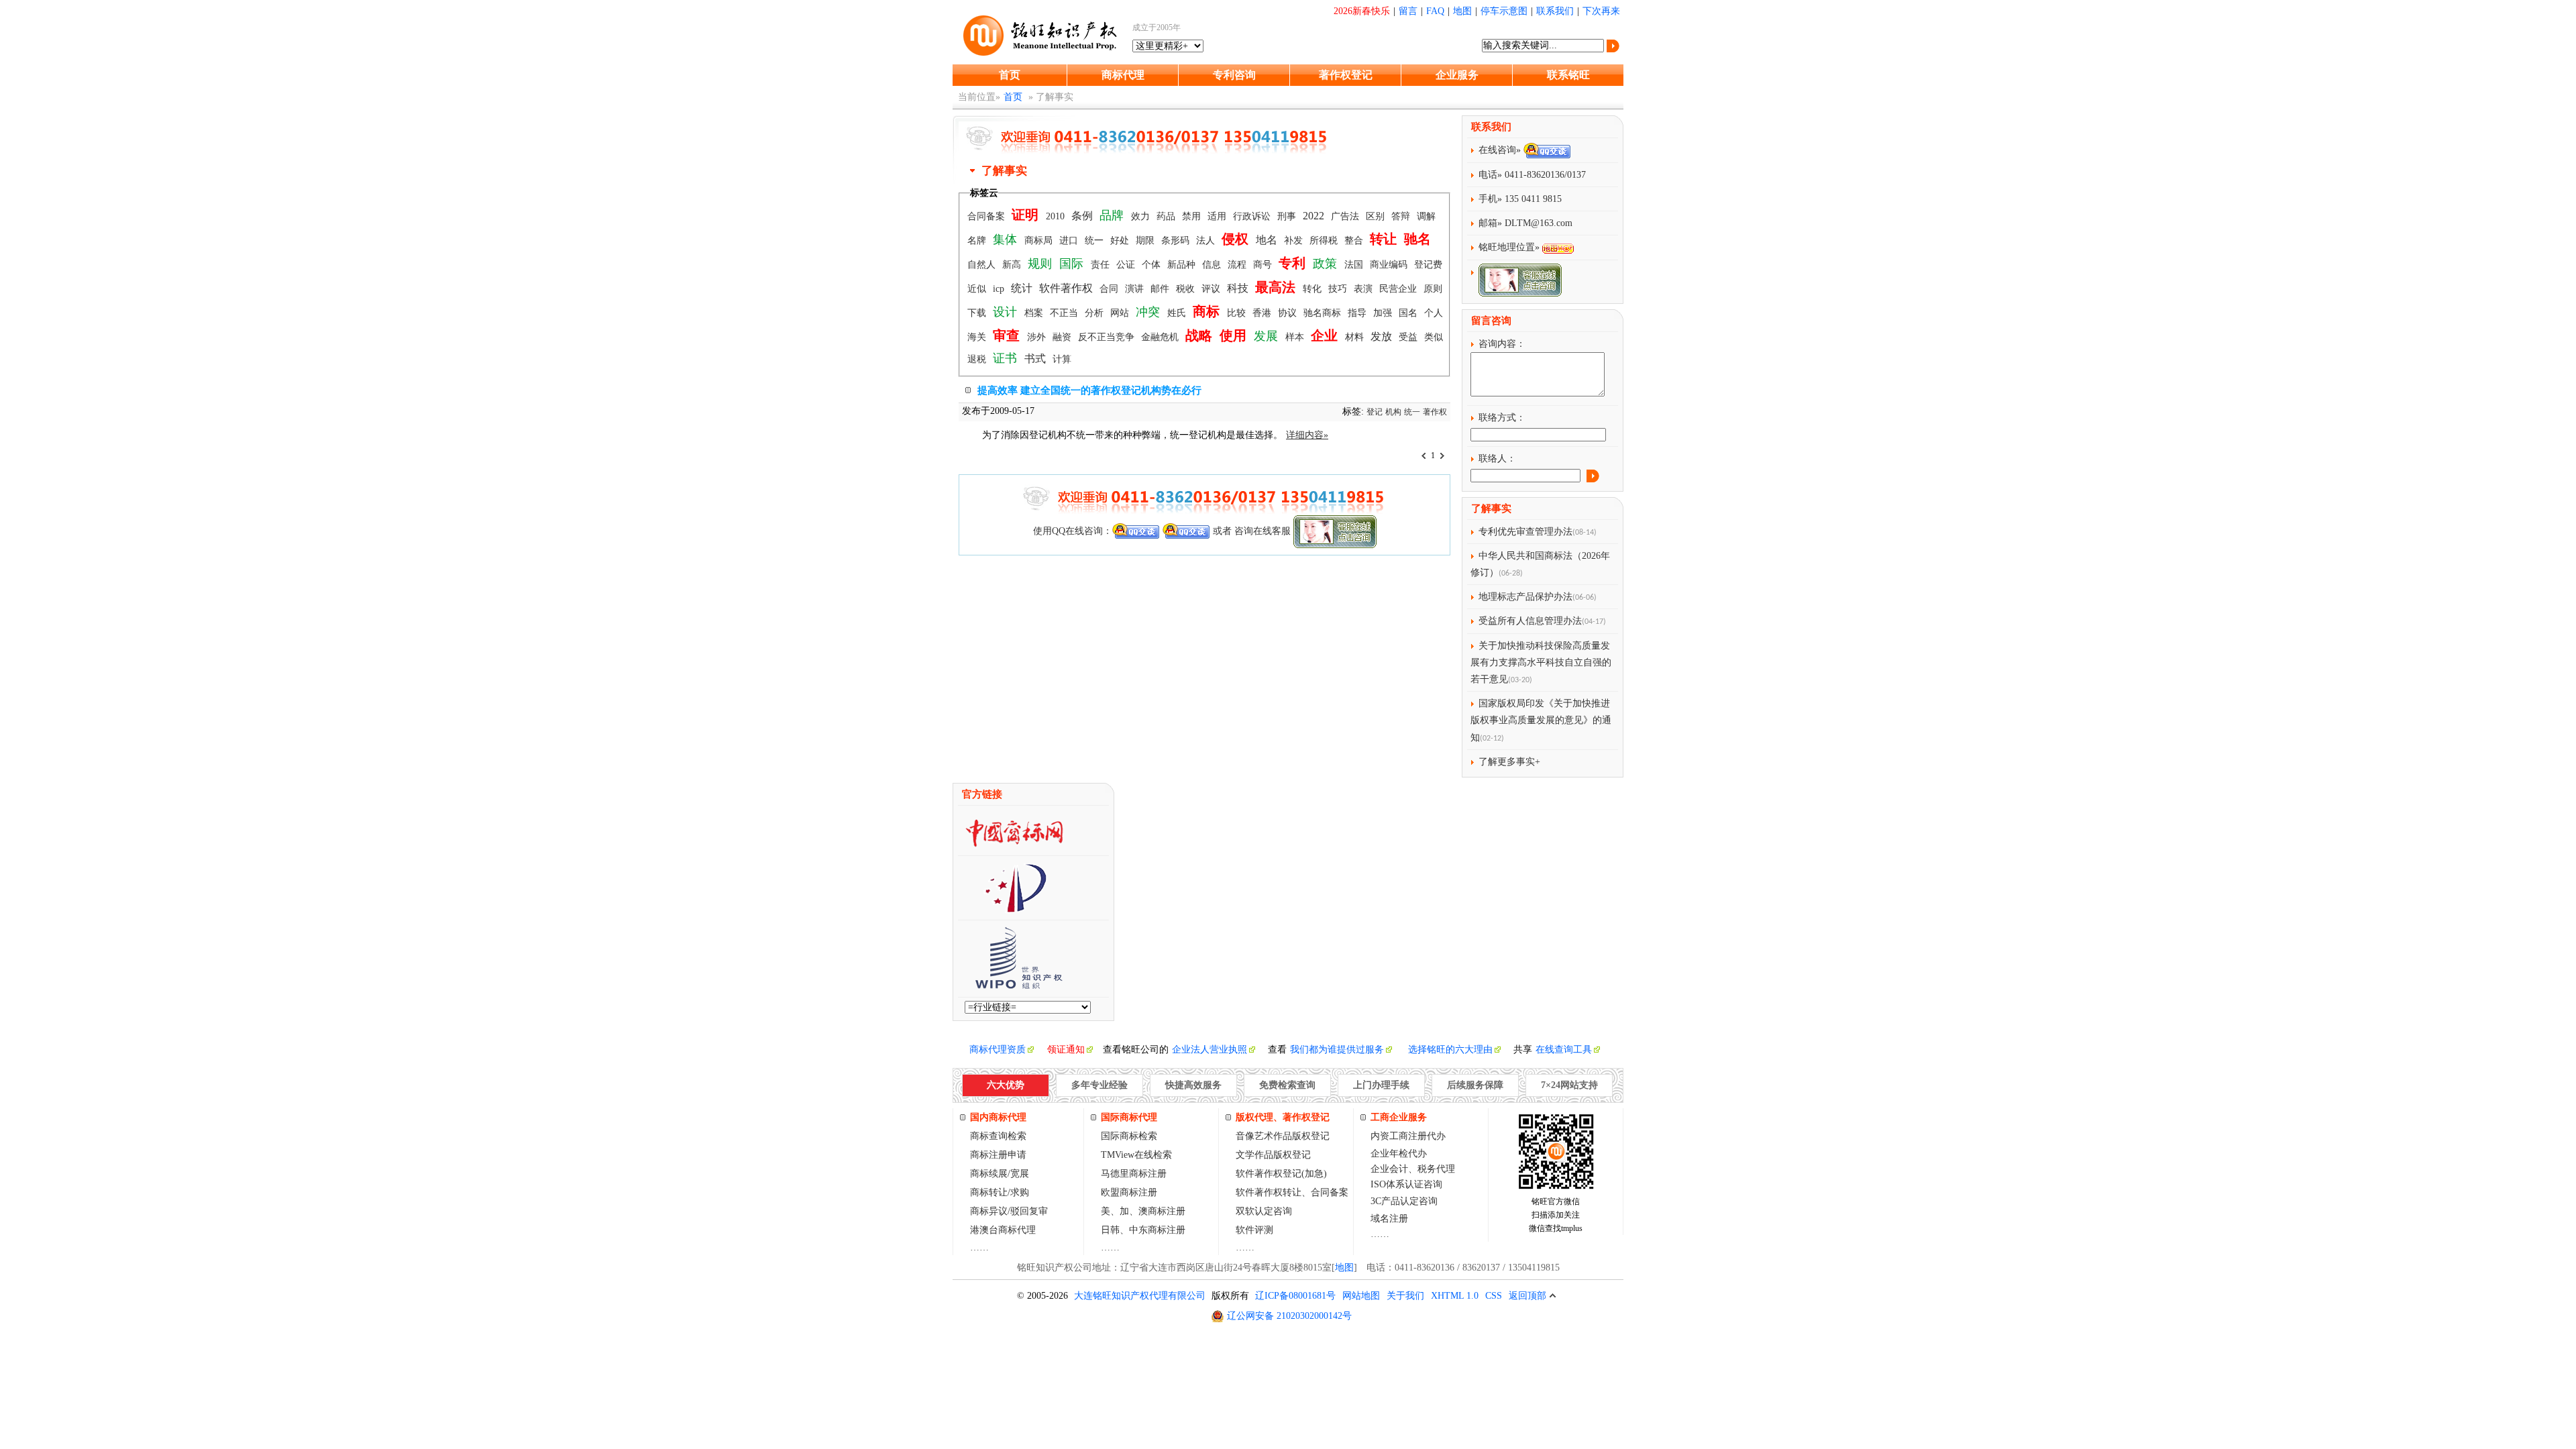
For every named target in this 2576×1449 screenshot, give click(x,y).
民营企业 (1399, 289)
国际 (1073, 264)
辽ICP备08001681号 (1295, 1296)
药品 (1167, 216)
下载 (978, 313)
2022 (1315, 216)
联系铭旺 (1568, 75)
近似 (978, 289)
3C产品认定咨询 (1404, 1201)
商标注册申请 (998, 1155)
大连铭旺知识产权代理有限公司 (1140, 1296)
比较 (1238, 313)
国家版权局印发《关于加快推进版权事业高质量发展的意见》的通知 (1541, 720)
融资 (1063, 337)
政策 (1327, 264)
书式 (1036, 359)
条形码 (1177, 240)
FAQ (1435, 11)
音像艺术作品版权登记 (1283, 1136)
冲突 (1149, 312)
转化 (1313, 289)
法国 (1355, 265)
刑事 (1288, 216)
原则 (1433, 289)
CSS (1494, 1296)
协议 (1289, 313)
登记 (1375, 412)
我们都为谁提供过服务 (1337, 1050)
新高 (1013, 265)
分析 (1095, 313)
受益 (1409, 337)
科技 (1239, 288)
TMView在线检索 (1136, 1155)
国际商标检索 (1129, 1136)
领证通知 (1066, 1050)
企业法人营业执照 (1210, 1050)
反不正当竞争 (1108, 337)
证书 (1007, 358)
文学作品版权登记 (1273, 1155)
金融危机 (1161, 337)
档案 (1035, 313)
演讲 (1136, 289)
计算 (1062, 359)
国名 (1409, 313)
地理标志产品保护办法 (1525, 597)
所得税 (1325, 240)
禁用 (1193, 216)
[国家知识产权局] (1014, 908)
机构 (1393, 412)
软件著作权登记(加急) (1281, 1174)
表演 (1364, 289)
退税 (978, 359)
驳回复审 (1029, 1211)
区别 (1377, 216)
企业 (1326, 335)
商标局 (1040, 240)
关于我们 (1405, 1296)
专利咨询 (1234, 75)
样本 (1296, 337)
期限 (1146, 240)
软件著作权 (1067, 288)
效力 (1142, 216)
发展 (1268, 336)
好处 (1121, 240)
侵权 (1237, 239)
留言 (1408, 11)
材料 (1356, 337)
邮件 (1161, 289)
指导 (1358, 313)
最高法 (1277, 287)
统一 (1095, 240)
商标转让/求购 (1000, 1192)
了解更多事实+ (1509, 762)
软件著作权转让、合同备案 (1292, 1192)
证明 (1027, 215)
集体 (1007, 239)
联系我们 (1555, 11)
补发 (1295, 240)
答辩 (1402, 216)
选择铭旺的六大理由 (1450, 1050)
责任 (1102, 265)
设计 (1007, 312)
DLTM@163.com (1539, 223)
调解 (1426, 216)
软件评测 (1254, 1230)
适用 (1218, 216)
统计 (1023, 288)
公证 (1127, 265)
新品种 (1183, 265)
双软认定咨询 (1264, 1211)
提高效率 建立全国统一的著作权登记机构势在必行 (1089, 390)
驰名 (1417, 239)
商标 (1208, 311)
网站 (1121, 313)
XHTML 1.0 (1455, 1296)
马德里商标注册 (1134, 1174)
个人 (1434, 313)
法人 (1207, 240)
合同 (1110, 289)
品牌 (1113, 215)
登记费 (1428, 265)
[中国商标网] (1014, 844)
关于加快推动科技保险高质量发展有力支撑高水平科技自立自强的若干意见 (1541, 662)
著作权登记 (1346, 75)
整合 (1355, 240)
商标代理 (1123, 75)
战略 (1200, 335)
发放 (1383, 336)
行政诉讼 (1253, 216)
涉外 (1038, 337)
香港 (1263, 313)
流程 (1238, 265)
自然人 (983, 265)
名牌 (978, 240)
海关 (978, 337)
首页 (1010, 75)
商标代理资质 (998, 1050)
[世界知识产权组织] (1014, 985)
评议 (1212, 289)
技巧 (1339, 289)
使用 (1235, 335)
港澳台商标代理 (1003, 1230)
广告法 (1346, 216)
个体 (1152, 265)
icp (1000, 289)
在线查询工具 (1564, 1050)
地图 (1462, 11)
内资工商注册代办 (1408, 1136)
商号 (1264, 265)
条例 (1083, 216)
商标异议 (989, 1211)
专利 (1294, 263)
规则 (1041, 264)
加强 (1384, 313)
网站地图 (1361, 1296)
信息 (1213, 265)
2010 (1057, 216)
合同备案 (987, 216)
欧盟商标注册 (1129, 1192)
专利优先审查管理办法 (1525, 532)
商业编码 (1390, 265)
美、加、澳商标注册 (1143, 1211)
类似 (1434, 337)
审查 (1008, 335)
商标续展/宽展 (1000, 1174)
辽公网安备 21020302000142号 (1289, 1316)
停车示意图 (1504, 11)
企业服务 (1457, 75)
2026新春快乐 (1362, 11)
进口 (1070, 240)
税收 (1187, 289)
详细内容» (1307, 435)
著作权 (1435, 412)
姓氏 (1178, 313)
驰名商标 (1324, 313)
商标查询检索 (998, 1136)
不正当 (1065, 313)
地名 (1268, 240)
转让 (1385, 239)
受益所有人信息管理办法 (1530, 621)
